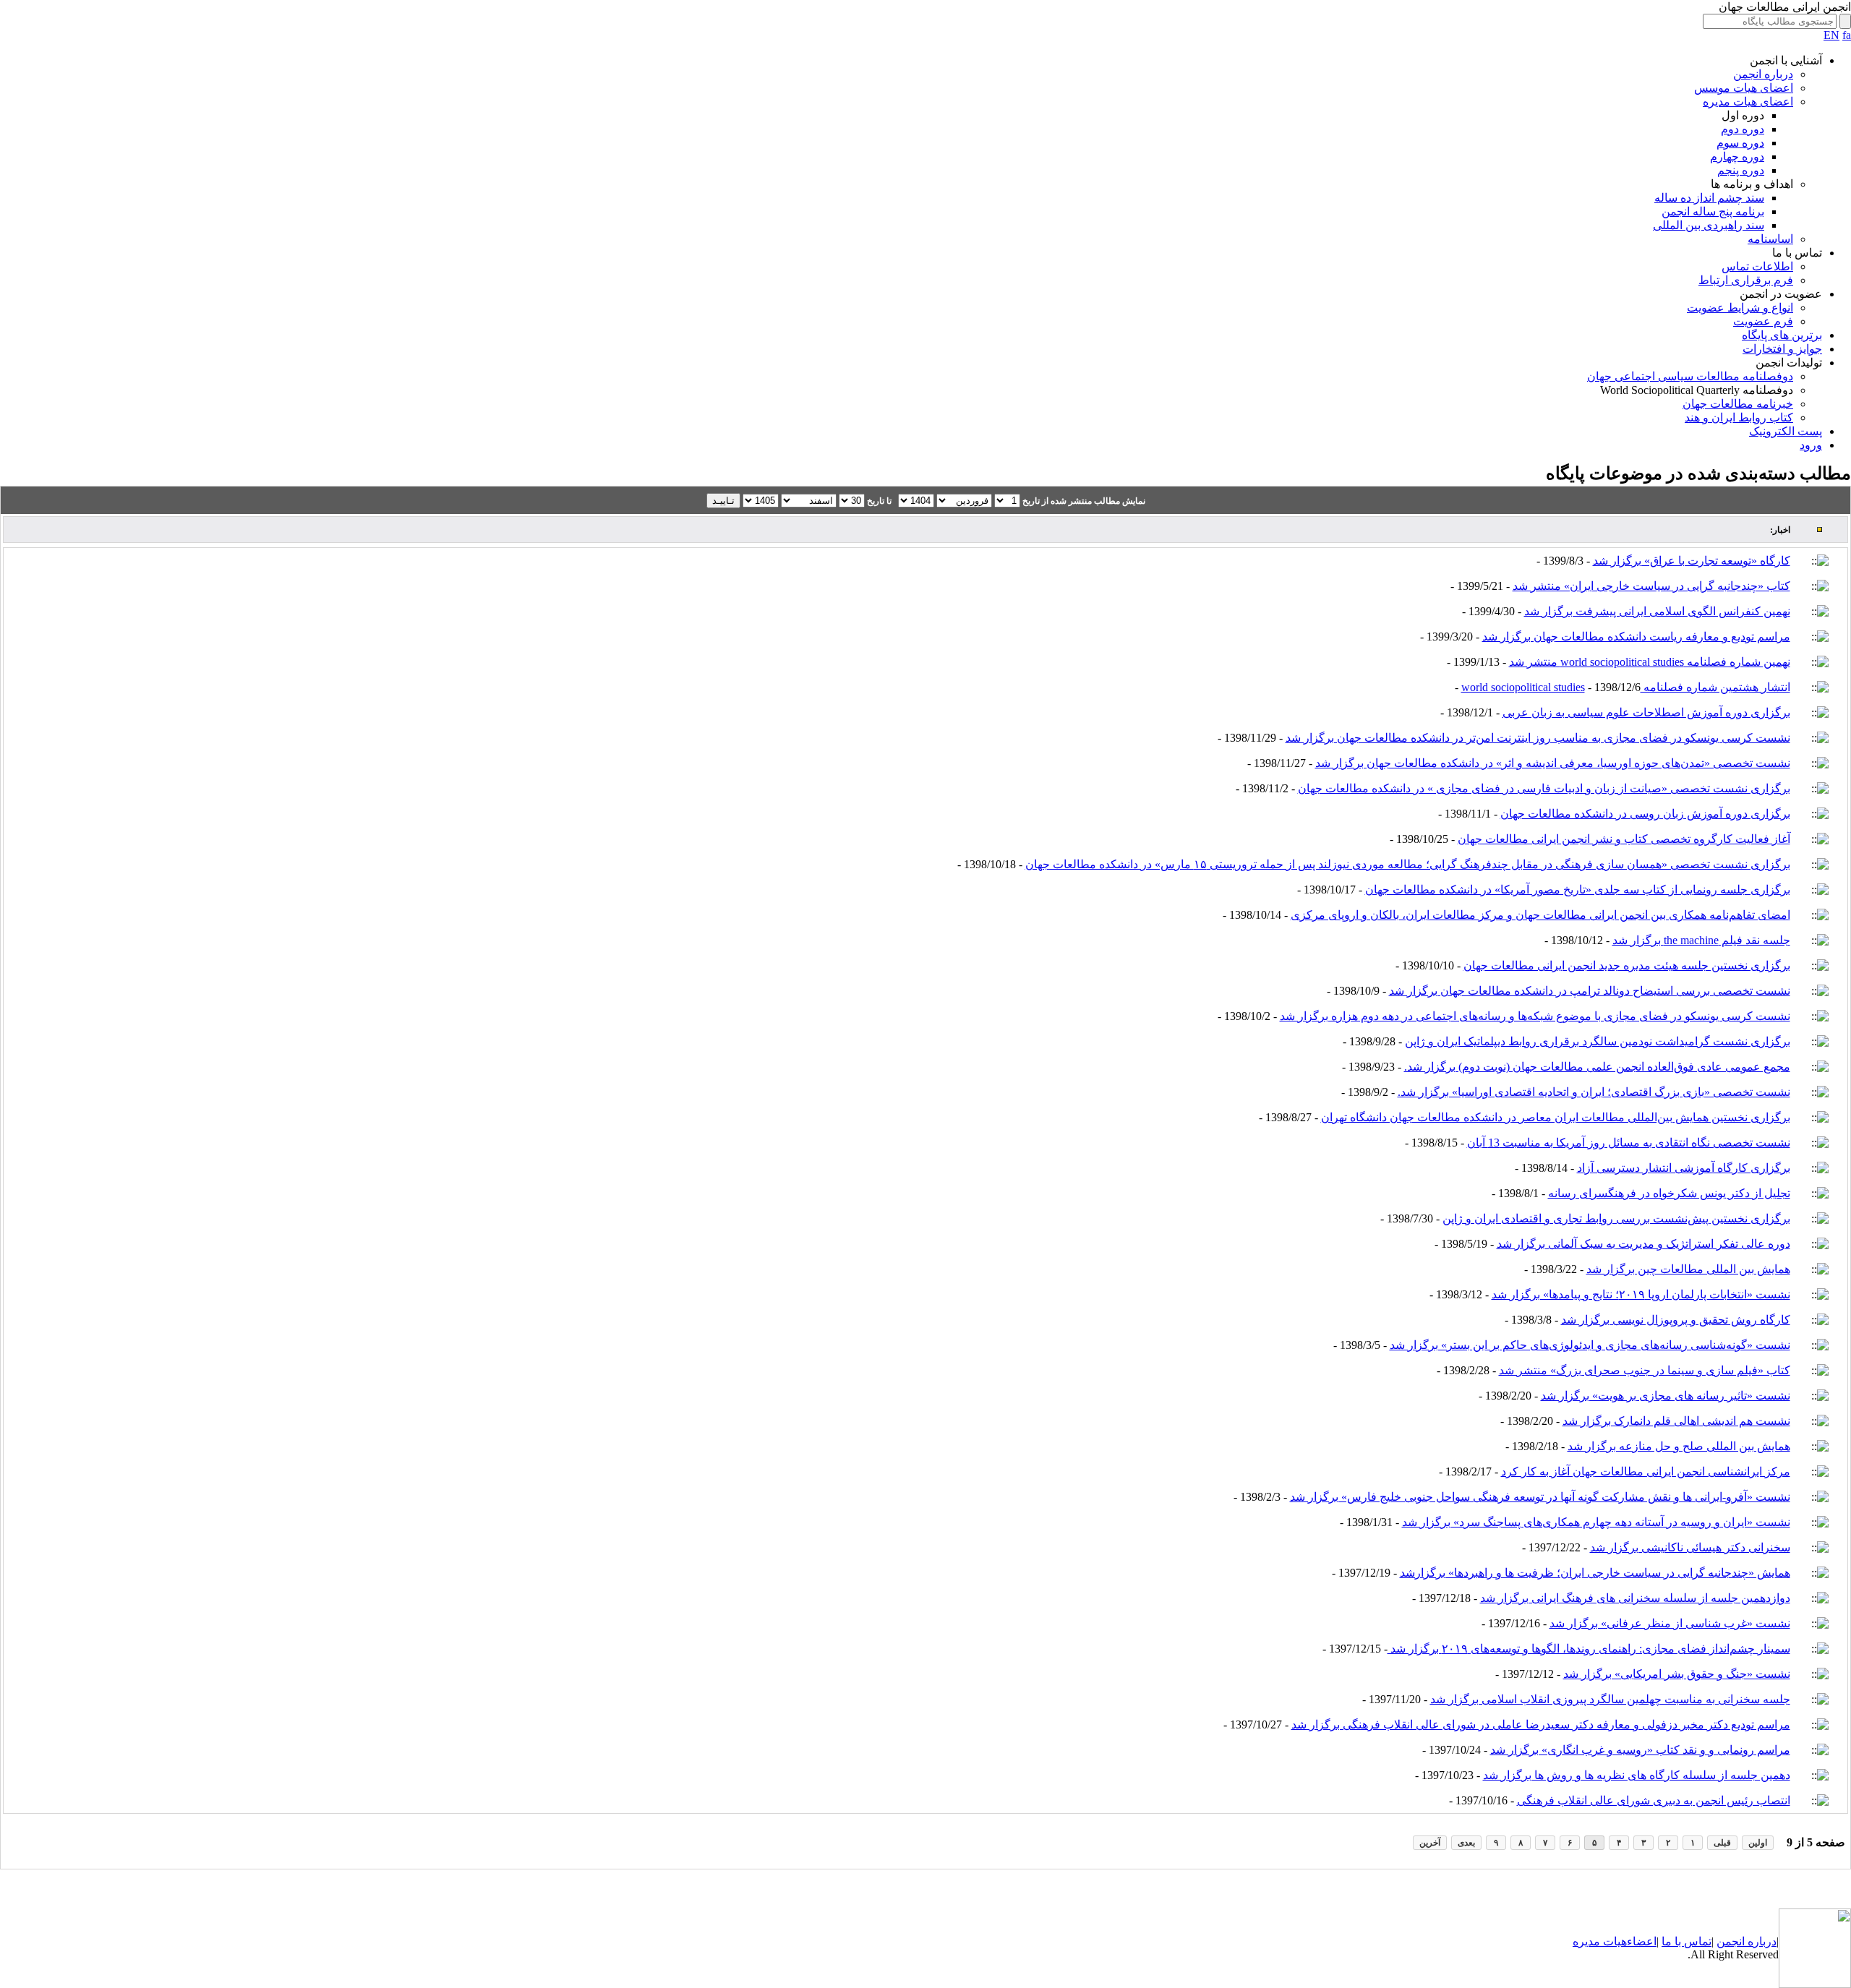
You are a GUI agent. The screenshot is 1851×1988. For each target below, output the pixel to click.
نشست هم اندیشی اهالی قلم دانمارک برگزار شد (1676, 1421)
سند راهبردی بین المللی (1709, 225)
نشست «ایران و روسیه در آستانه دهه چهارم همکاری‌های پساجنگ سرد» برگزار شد (1596, 1522)
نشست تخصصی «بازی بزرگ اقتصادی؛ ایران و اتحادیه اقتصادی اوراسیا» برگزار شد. (1594, 1092)
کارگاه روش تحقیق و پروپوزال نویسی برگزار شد (1676, 1320)
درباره (1761, 1941)
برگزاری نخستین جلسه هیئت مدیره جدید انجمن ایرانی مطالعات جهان (1627, 965)
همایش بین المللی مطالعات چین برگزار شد (1688, 1269)
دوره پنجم (1741, 170)
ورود (1811, 445)
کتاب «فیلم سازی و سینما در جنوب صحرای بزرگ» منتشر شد (1645, 1370)
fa (1847, 35)
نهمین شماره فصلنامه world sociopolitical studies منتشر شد (1650, 662)
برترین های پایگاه (1782, 335)
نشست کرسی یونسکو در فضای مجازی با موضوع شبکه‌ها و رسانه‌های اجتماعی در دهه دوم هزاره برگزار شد (1535, 1016)
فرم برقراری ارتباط (1746, 280)
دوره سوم (1740, 143)
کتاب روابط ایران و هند (1739, 417)
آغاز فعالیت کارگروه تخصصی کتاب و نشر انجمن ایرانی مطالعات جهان (1624, 839)
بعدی (1466, 1843)
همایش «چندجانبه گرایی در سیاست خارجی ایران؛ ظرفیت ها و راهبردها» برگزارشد (1595, 1573)
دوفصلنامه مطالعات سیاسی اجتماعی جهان (1690, 376)
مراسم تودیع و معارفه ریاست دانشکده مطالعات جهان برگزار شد (1636, 637)
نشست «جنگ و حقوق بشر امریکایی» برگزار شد (1677, 1674)
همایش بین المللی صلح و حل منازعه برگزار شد (1679, 1446)
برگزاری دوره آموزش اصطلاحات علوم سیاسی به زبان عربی (1646, 712)
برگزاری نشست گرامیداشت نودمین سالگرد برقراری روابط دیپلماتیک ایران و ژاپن (1598, 1041)
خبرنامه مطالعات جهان (1738, 404)
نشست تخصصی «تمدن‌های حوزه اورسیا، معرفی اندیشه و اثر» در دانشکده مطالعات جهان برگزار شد (1553, 763)
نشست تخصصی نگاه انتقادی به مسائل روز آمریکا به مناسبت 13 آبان (1629, 1143)
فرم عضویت (1763, 321)
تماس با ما (1687, 1941)
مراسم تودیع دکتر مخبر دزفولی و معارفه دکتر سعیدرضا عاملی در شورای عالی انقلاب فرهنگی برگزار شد (1541, 1724)
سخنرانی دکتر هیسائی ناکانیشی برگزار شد (1690, 1547)
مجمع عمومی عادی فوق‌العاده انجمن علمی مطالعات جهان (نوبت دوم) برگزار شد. (1597, 1067)
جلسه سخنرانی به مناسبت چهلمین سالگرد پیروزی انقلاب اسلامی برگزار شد (1610, 1699)
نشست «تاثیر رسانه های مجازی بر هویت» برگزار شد (1666, 1396)
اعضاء (1642, 1941)
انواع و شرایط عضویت (1740, 308)
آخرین (1430, 1843)
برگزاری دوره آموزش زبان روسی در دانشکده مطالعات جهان (1645, 814)
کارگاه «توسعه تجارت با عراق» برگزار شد (1692, 561)
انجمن (1731, 1941)
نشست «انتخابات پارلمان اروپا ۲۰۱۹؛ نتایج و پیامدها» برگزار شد (1641, 1294)
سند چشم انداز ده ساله (1709, 198)
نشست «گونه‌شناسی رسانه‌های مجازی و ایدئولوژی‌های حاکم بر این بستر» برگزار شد (1590, 1345)
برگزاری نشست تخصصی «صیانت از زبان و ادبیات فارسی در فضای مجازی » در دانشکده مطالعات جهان (1544, 788)
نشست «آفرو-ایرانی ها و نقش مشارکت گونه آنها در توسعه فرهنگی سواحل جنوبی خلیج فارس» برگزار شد (1540, 1497)
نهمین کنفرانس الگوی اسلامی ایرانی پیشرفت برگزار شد (1657, 611)
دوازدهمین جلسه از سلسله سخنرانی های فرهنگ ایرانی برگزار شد (1635, 1598)
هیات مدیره (1600, 1941)
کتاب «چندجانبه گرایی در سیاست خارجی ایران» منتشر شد (1651, 586)
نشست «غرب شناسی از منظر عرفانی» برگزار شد (1670, 1623)
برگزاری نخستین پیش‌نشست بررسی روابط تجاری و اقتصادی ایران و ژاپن (1616, 1218)
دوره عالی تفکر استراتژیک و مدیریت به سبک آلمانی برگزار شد (1643, 1244)
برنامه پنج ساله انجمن (1713, 211)
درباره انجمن (1763, 74)
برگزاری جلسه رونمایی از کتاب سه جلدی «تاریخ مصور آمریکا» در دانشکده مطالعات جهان (1578, 890)
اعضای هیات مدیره (1748, 102)
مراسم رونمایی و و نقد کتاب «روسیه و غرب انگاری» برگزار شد (1640, 1750)
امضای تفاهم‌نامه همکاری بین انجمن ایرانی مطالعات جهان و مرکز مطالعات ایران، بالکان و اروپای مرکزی (1540, 915)
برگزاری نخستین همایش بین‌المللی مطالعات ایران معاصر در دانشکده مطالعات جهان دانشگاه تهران (1556, 1117)
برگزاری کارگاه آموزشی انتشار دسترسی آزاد (1684, 1168)
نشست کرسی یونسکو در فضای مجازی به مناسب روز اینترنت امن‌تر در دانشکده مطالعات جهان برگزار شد (1538, 738)
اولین (1758, 1843)
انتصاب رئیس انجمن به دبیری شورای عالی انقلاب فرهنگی (1654, 1800)
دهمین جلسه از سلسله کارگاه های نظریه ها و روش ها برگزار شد (1637, 1775)
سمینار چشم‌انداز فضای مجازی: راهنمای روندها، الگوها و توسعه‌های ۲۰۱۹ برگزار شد (1589, 1649)
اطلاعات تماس (1757, 266)
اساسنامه (1770, 239)
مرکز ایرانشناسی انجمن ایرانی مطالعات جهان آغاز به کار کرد (1646, 1471)
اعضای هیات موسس (1744, 88)
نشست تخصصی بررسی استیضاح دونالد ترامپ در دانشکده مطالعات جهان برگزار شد (1590, 991)
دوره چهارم (1737, 157)
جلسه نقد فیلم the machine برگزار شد (1701, 940)
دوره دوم (1743, 129)
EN (1831, 35)
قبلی (1722, 1843)
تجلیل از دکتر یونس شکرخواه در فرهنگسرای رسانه (1669, 1193)
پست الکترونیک (1786, 431)
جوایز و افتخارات (1782, 349)
